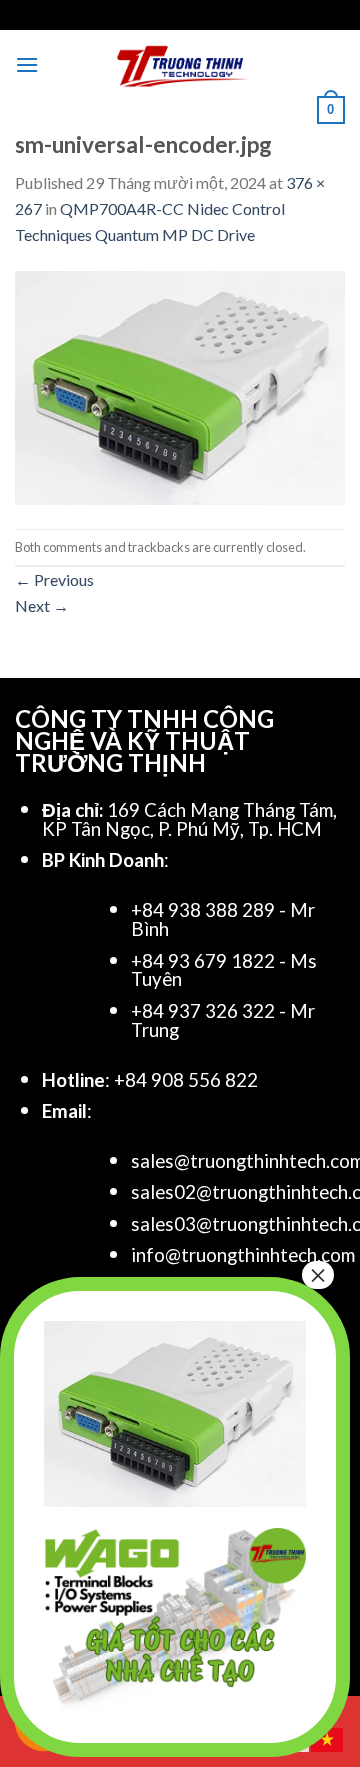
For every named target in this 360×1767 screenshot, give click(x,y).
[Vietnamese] (328, 1737)
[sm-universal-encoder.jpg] (180, 385)
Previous (54, 579)
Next (42, 605)
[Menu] (27, 64)
